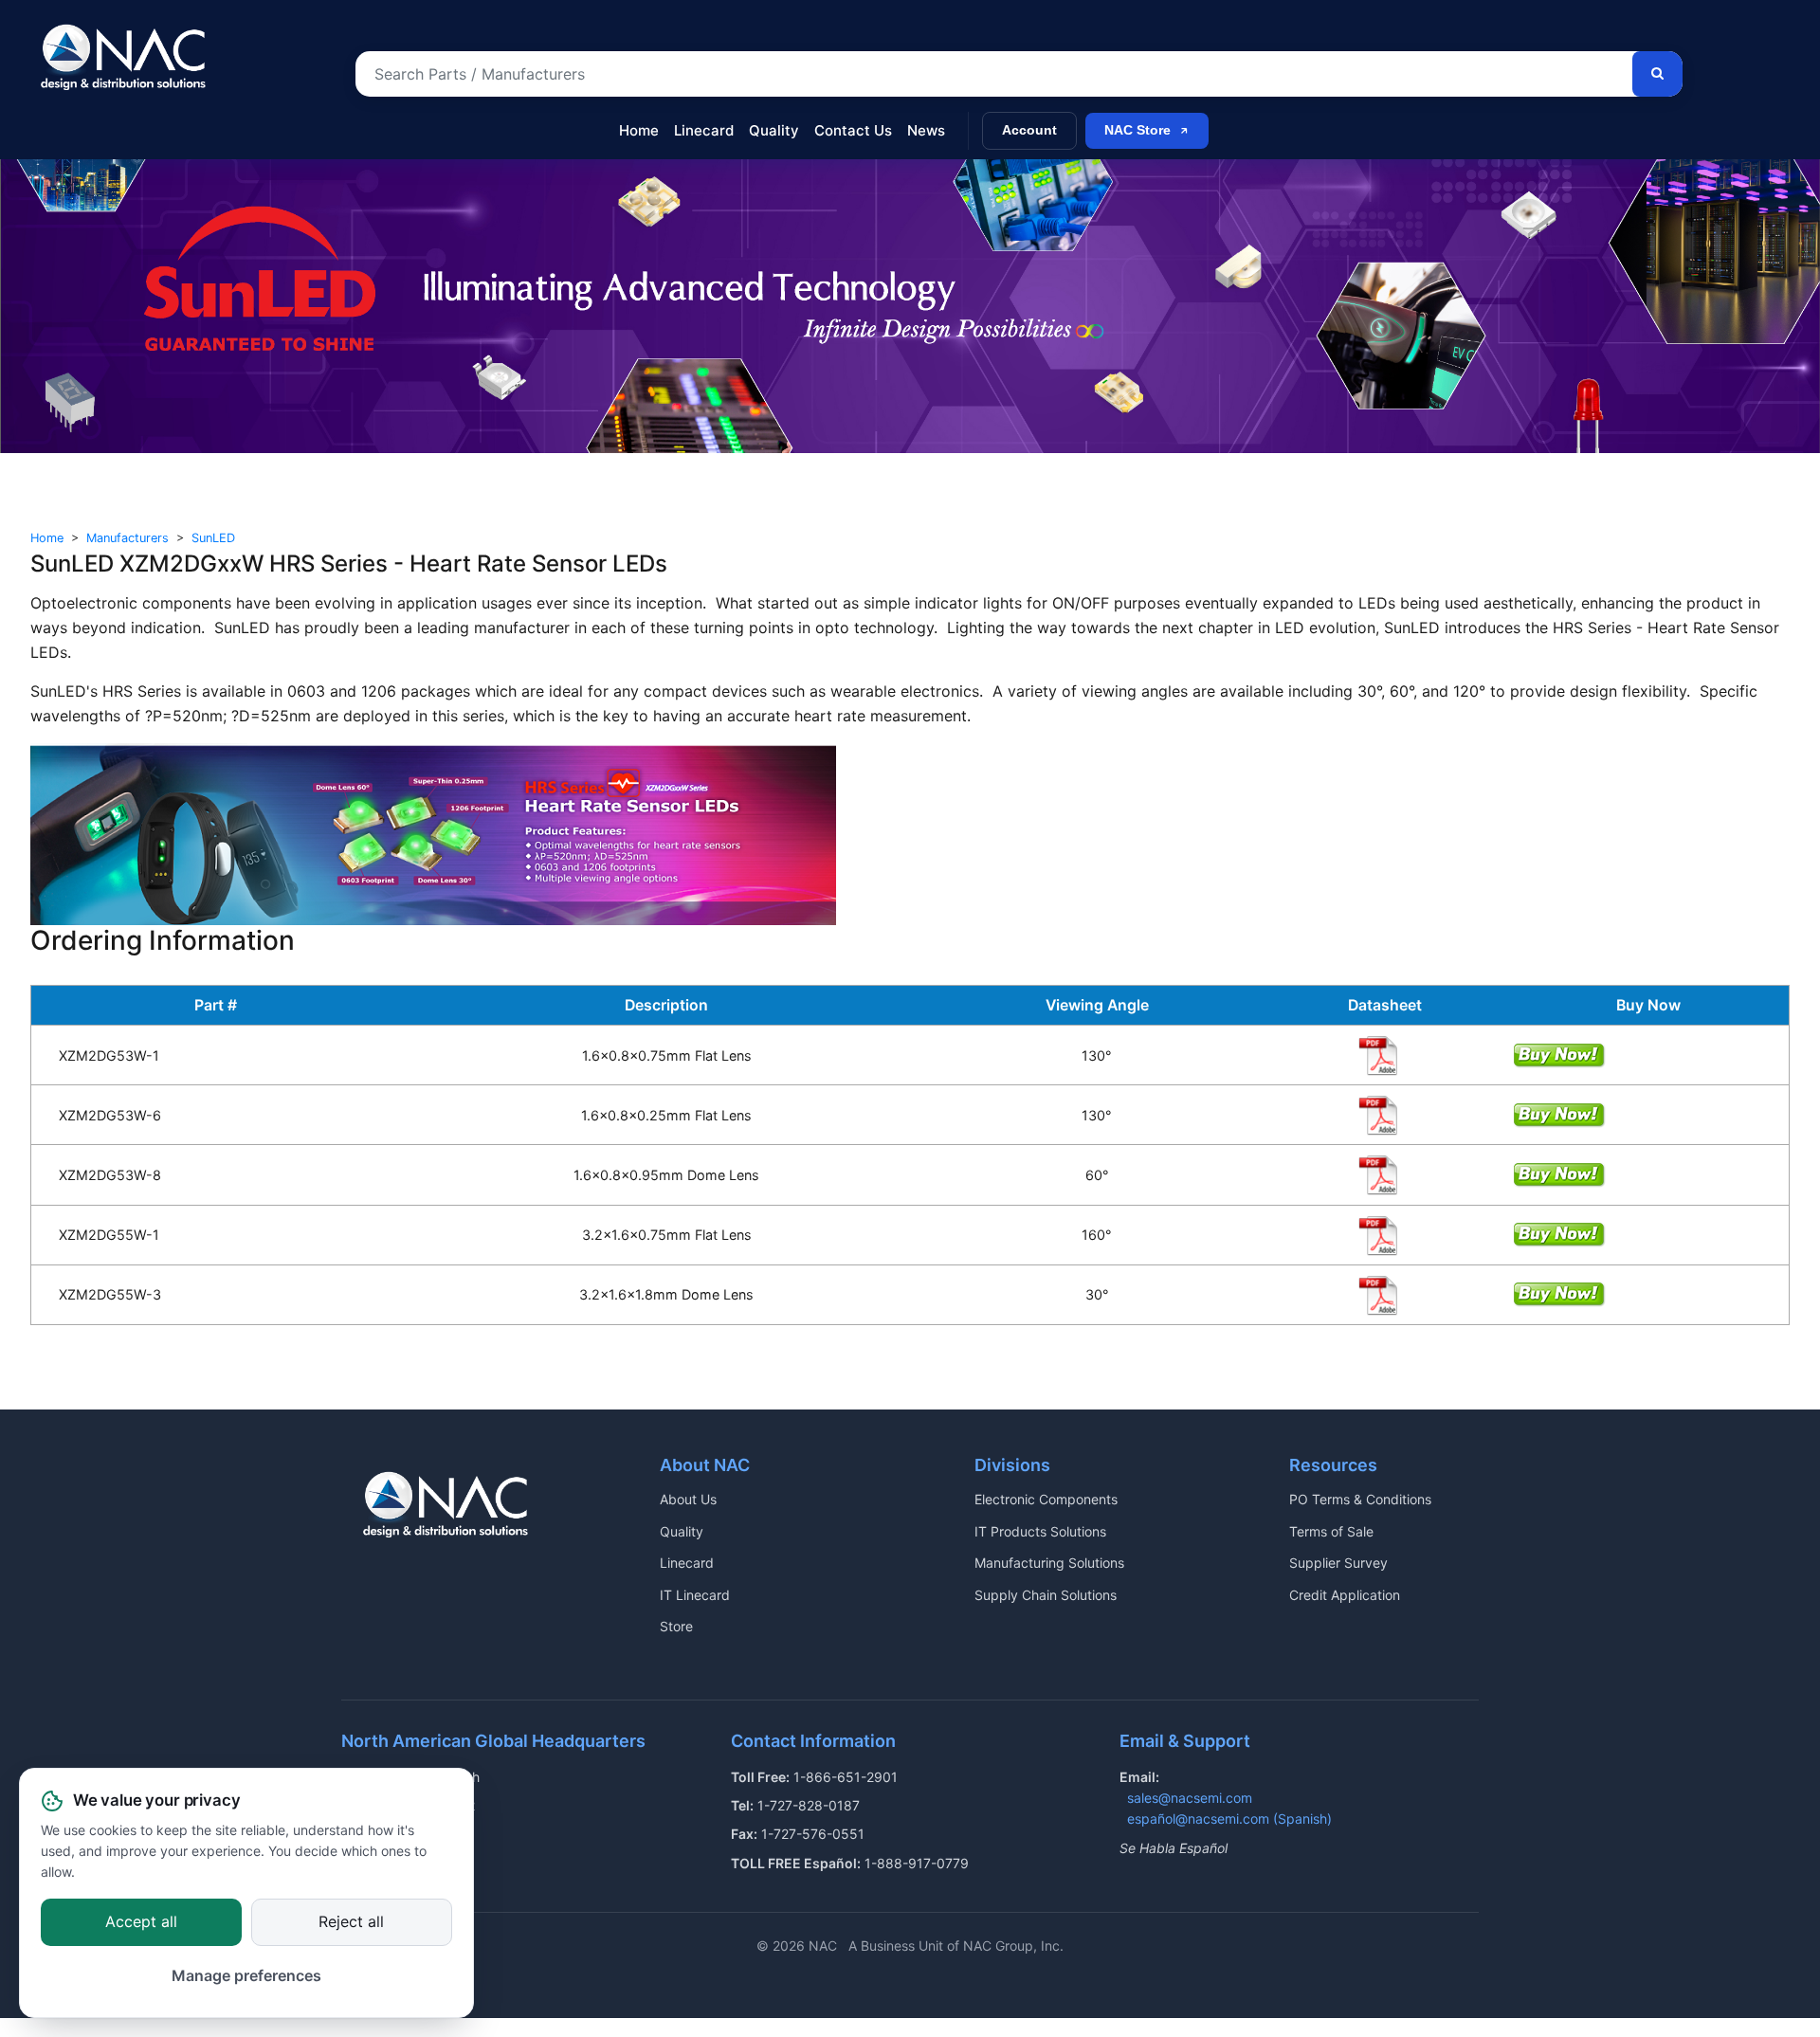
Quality (774, 130)
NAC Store (1137, 130)
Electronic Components (1046, 1499)
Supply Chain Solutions (1046, 1595)
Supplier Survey (1338, 1563)
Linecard (704, 130)
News (926, 130)
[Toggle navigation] (45, 121)
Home (639, 130)
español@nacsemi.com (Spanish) (1229, 1819)
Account (1029, 130)
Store (676, 1626)
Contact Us (853, 130)
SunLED (213, 538)
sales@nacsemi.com (1190, 1798)
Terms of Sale (1331, 1531)
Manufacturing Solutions (1049, 1563)
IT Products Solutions (1040, 1531)
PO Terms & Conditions (1360, 1499)
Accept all (141, 1921)
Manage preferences (246, 1976)
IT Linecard (695, 1595)
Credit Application (1345, 1595)
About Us (688, 1499)
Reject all (351, 1921)
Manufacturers (127, 538)
